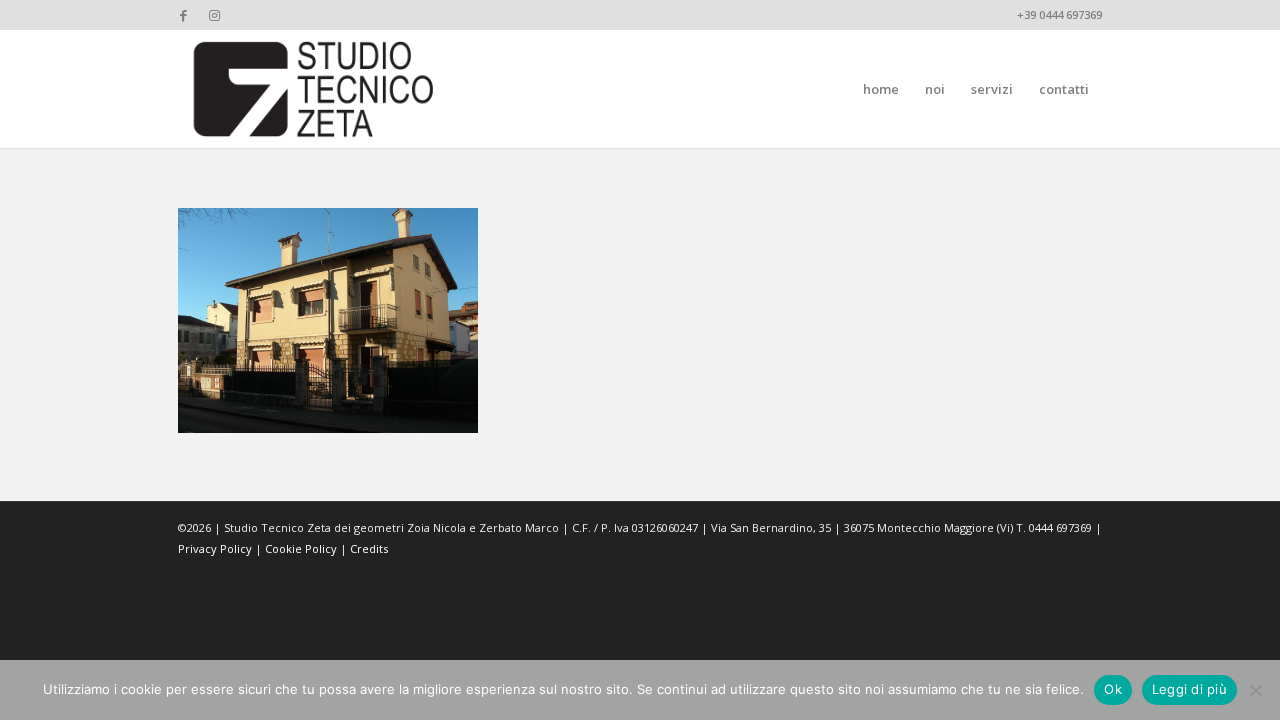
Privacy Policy (215, 548)
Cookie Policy (301, 548)
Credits (369, 548)
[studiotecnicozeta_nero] (314, 89)
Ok (1113, 689)
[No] (1255, 690)
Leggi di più (1189, 689)
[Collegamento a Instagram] (214, 15)
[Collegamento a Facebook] (183, 15)
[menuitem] (881, 89)
